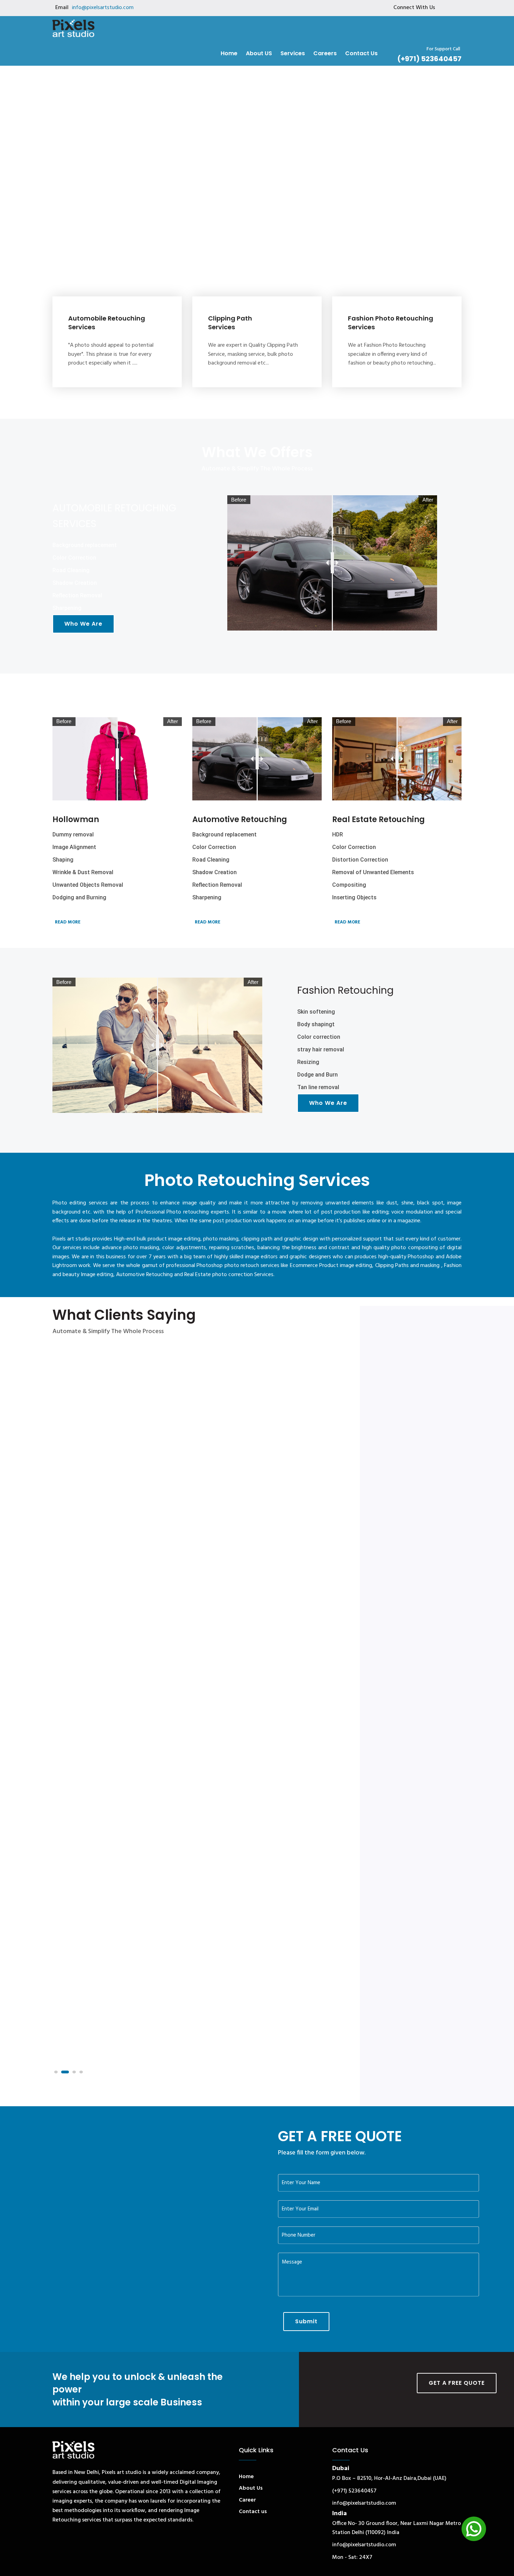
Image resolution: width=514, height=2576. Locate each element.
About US (259, 53)
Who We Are (83, 624)
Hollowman (76, 819)
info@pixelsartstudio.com (103, 8)
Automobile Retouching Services (107, 323)
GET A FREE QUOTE (457, 2383)
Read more (67, 922)
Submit (306, 2321)
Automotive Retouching (240, 819)
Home (229, 53)
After (428, 500)
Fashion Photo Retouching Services (391, 323)
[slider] (332, 563)
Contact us (361, 53)
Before (239, 500)
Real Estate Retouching (379, 819)
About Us (251, 2488)
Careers (325, 53)
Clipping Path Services (230, 323)
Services (293, 53)
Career (247, 2500)
